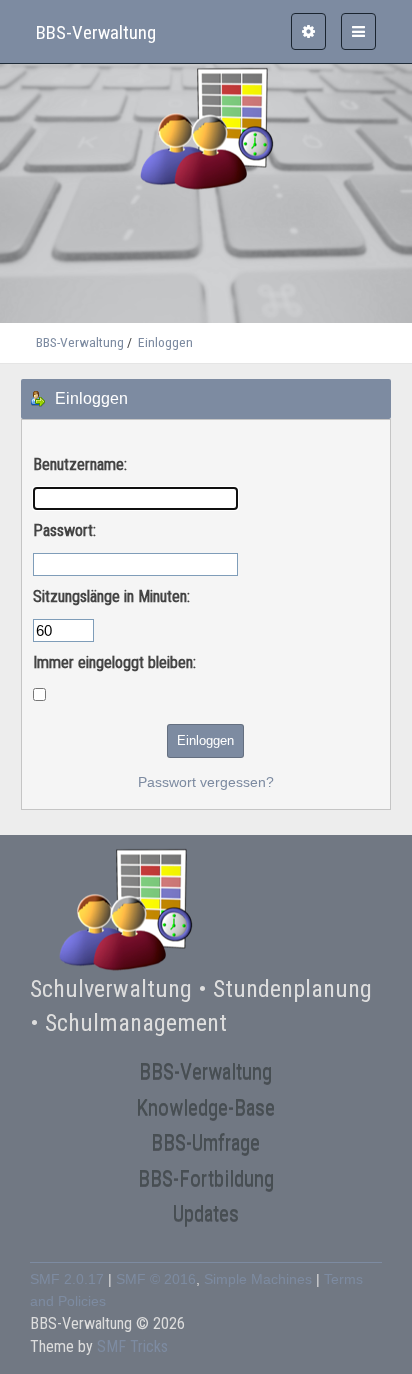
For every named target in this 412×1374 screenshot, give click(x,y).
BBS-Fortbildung (206, 1178)
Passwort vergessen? (206, 782)
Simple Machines (258, 1279)
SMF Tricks (132, 1346)
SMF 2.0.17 (67, 1279)
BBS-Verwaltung (205, 1071)
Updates (206, 1213)
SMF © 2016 (156, 1279)
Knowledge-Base (205, 1107)
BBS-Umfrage (205, 1142)
